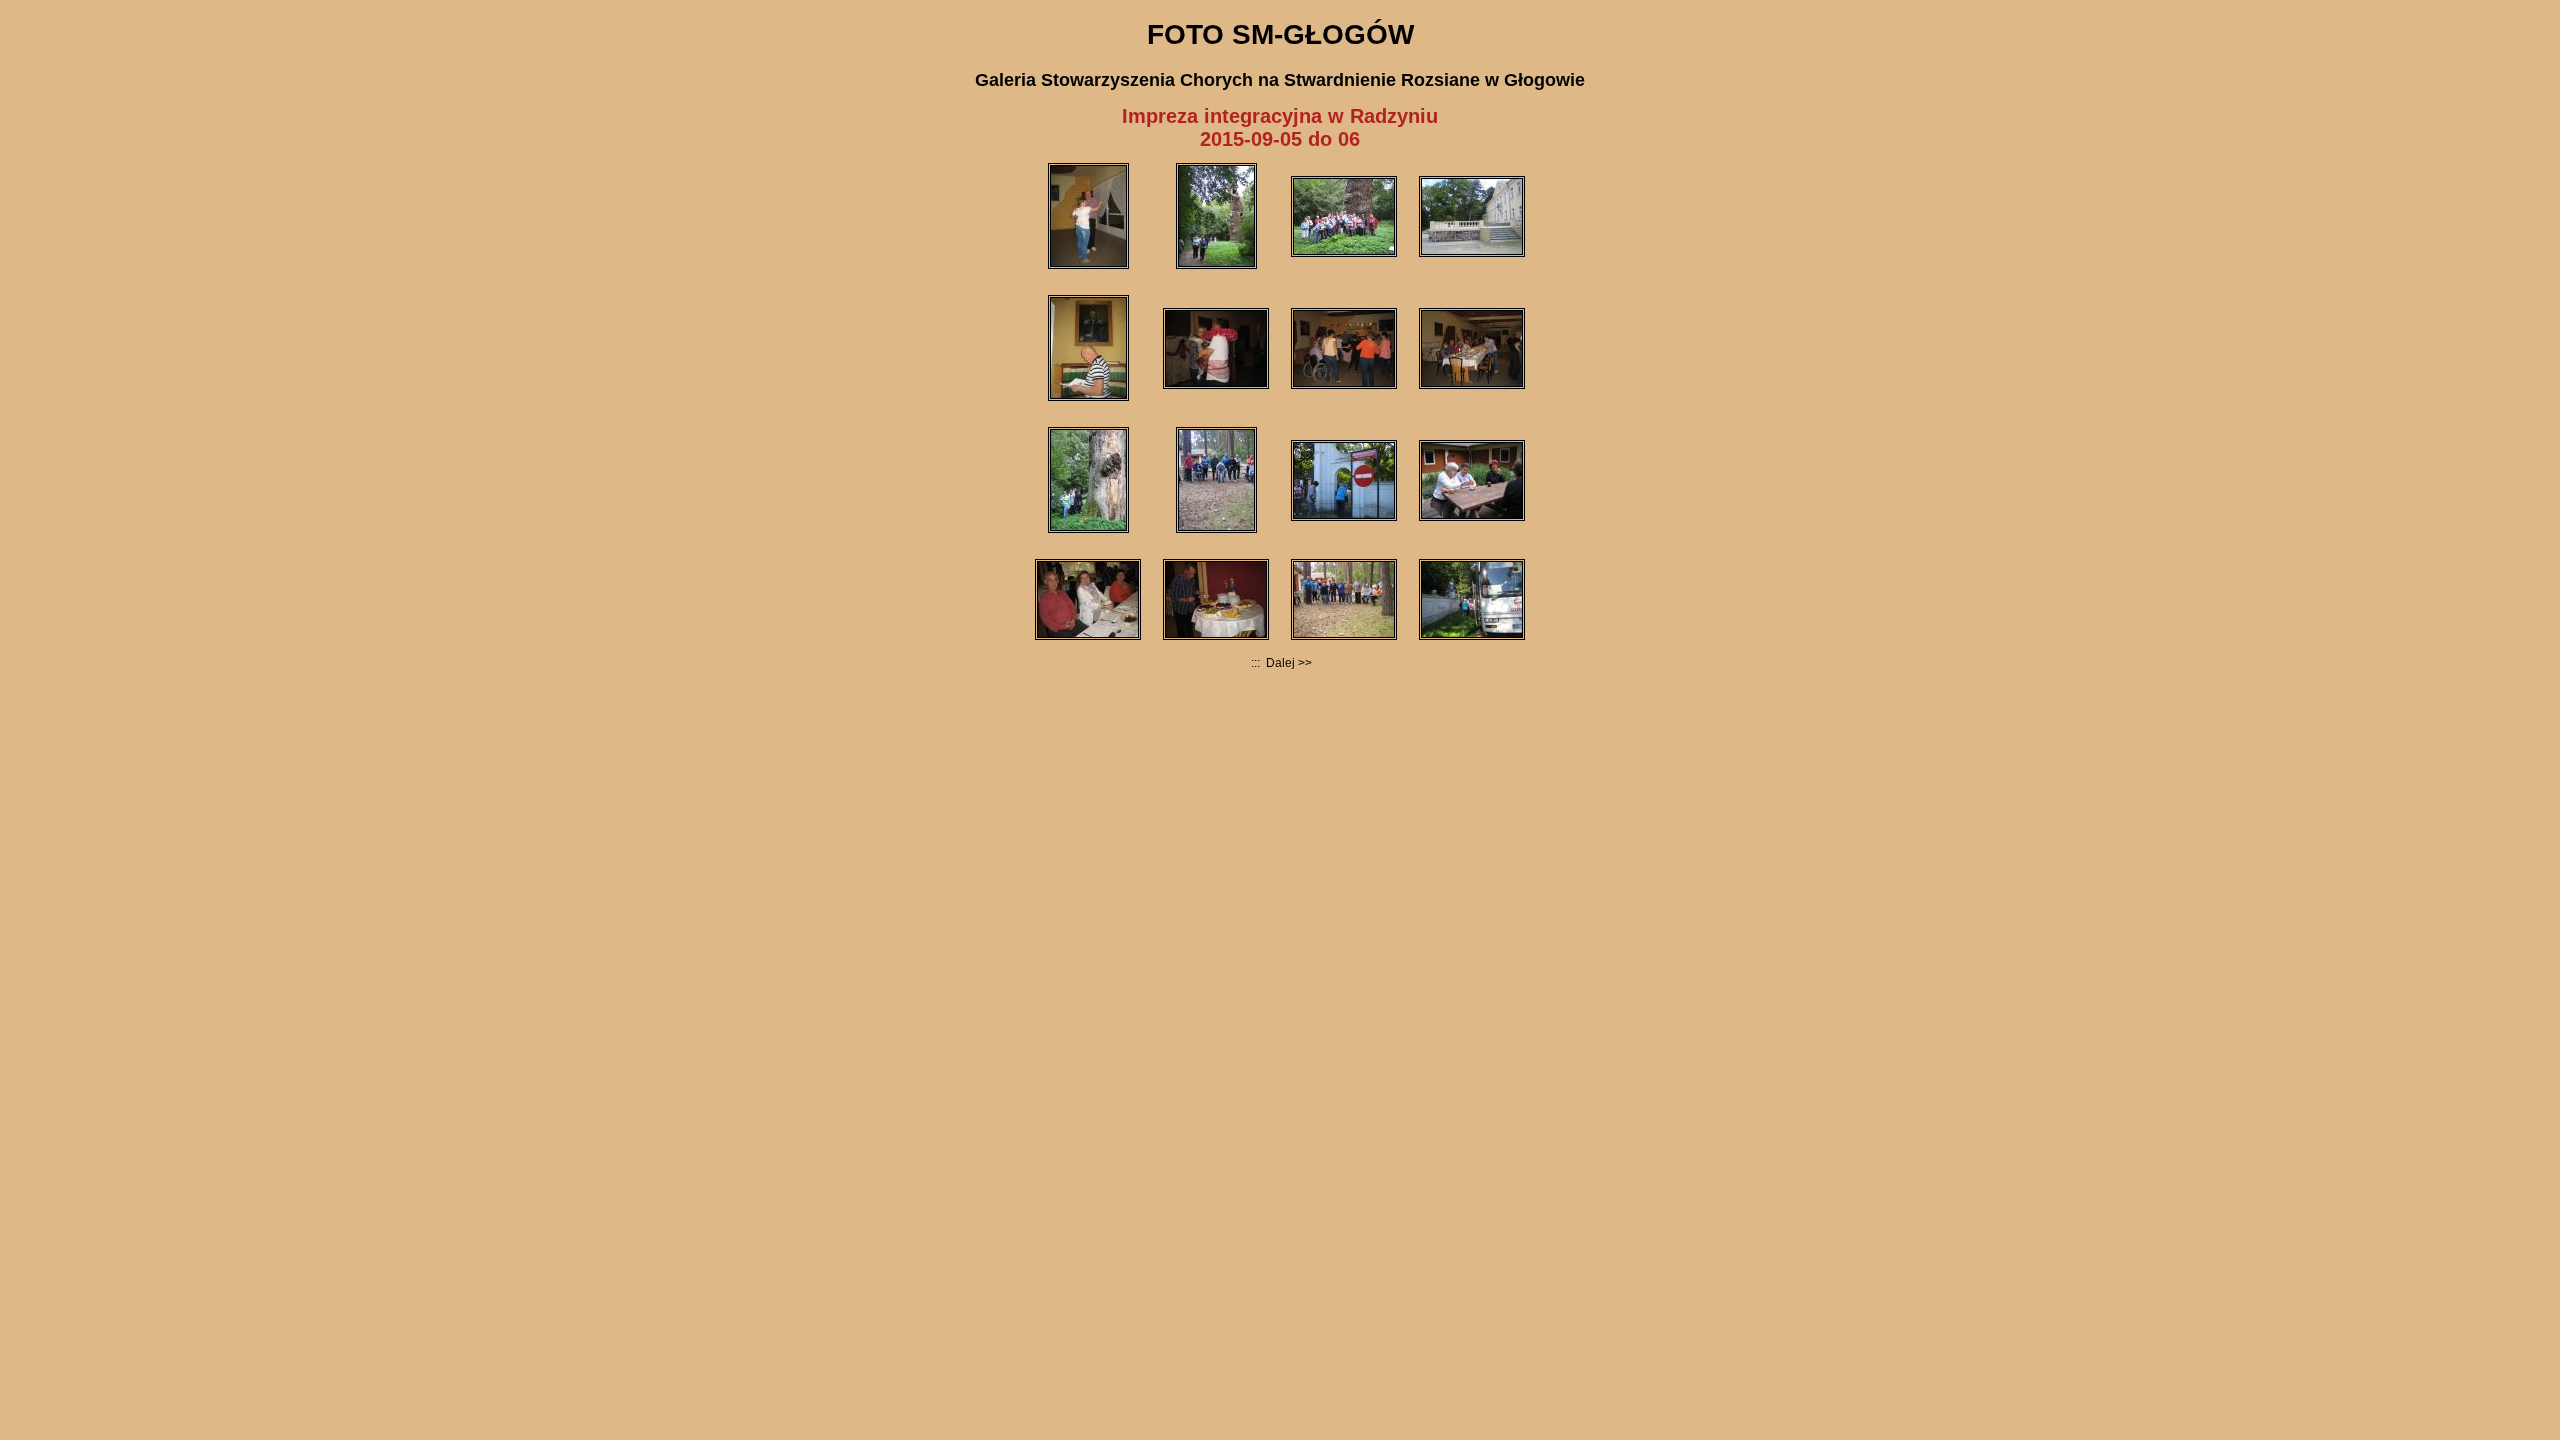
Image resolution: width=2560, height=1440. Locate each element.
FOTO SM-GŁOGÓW (1280, 34)
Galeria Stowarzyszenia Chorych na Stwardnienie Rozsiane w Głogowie (1280, 80)
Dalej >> (1287, 663)
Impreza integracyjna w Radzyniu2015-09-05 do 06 (1280, 127)
